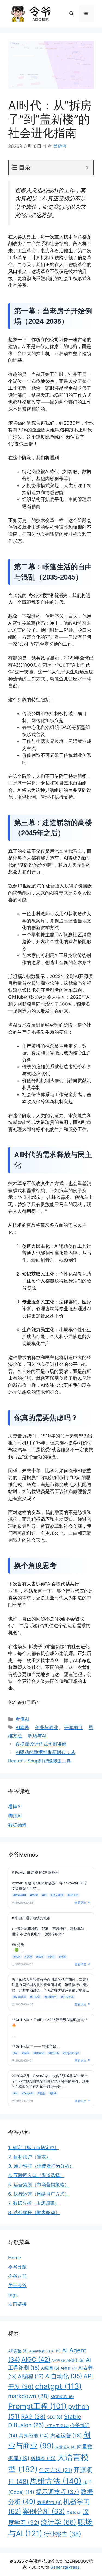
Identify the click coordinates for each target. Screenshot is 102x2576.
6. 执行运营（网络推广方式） (39, 2194)
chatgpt (58, 2386)
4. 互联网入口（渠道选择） (36, 2175)
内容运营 (66, 2436)
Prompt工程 (37, 2406)
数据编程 (17, 1825)
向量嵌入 (66, 2447)
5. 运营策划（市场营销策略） (39, 2185)
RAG (33, 2417)
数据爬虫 (49, 2502)
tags (13, 2295)
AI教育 (69, 2368)
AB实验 (18, 2351)
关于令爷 (17, 2286)
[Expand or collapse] (87, 168)
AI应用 (50, 2368)
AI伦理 (58, 2361)
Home (15, 2258)
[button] (71, 14)
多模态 (43, 2458)
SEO (55, 2417)
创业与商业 (47, 1728)
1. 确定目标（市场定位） (34, 2148)
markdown (29, 2396)
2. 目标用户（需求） (29, 2157)
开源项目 (73, 1728)
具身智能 (34, 2436)
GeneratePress (65, 2567)
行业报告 (62, 2534)
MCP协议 (62, 2397)
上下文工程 (57, 2426)
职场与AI (37, 1736)
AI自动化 (64, 2376)
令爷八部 (17, 2276)
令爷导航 (17, 2267)
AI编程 (31, 2376)
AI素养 (22, 1728)
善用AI (15, 1816)
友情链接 (17, 2304)
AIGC (36, 2359)
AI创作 (75, 2360)
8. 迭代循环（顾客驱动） (34, 2212)
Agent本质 (39, 2351)
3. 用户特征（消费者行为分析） (41, 2166)
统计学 (58, 2522)
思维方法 (56, 2481)
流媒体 (74, 2513)
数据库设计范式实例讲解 (41, 1744)
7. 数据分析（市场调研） (34, 2203)
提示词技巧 (58, 2492)
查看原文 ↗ (82, 1903)
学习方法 (56, 2470)
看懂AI (22, 1719)
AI (56, 2351)
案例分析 (44, 2511)
